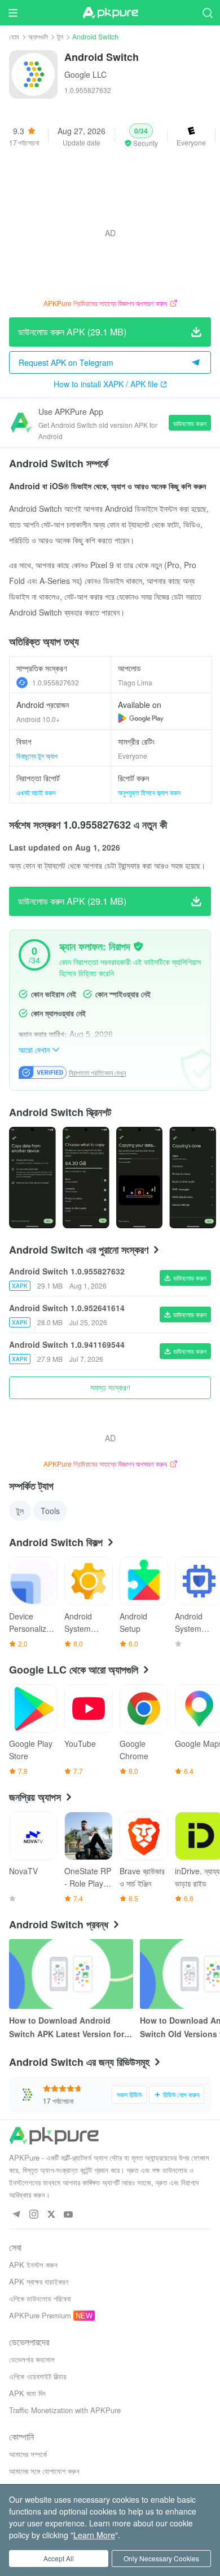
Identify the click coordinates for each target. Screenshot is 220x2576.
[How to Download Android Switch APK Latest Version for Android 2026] (71, 1974)
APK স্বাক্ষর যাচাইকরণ (39, 2281)
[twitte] (51, 2215)
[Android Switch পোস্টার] (32, 1178)
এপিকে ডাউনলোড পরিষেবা (40, 2298)
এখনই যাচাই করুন (36, 792)
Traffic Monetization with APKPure (65, 2410)
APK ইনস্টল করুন (33, 2265)
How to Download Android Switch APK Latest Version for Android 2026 (67, 2028)
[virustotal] (138, 946)
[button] (141, 136)
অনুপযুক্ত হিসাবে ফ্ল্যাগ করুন (149, 792)
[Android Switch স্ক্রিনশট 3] (193, 1178)
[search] (207, 13)
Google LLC (85, 74)
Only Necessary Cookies (161, 2558)
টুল (60, 36)
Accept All (59, 2558)
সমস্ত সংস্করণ (110, 1387)
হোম (14, 36)
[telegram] (16, 2215)
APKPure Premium (40, 2315)
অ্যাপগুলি (38, 36)
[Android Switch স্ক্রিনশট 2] (140, 1178)
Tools (50, 1511)
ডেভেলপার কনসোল (32, 2359)
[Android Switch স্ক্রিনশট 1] (86, 1178)
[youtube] (69, 2215)
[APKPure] (110, 13)
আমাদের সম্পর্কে (28, 2454)
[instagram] (34, 2215)
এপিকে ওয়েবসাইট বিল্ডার (38, 2376)
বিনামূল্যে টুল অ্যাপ (37, 756)
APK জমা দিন (27, 2393)
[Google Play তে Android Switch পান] (141, 718)
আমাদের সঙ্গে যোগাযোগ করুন (44, 2471)
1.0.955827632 (56, 682)
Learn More (94, 2535)
